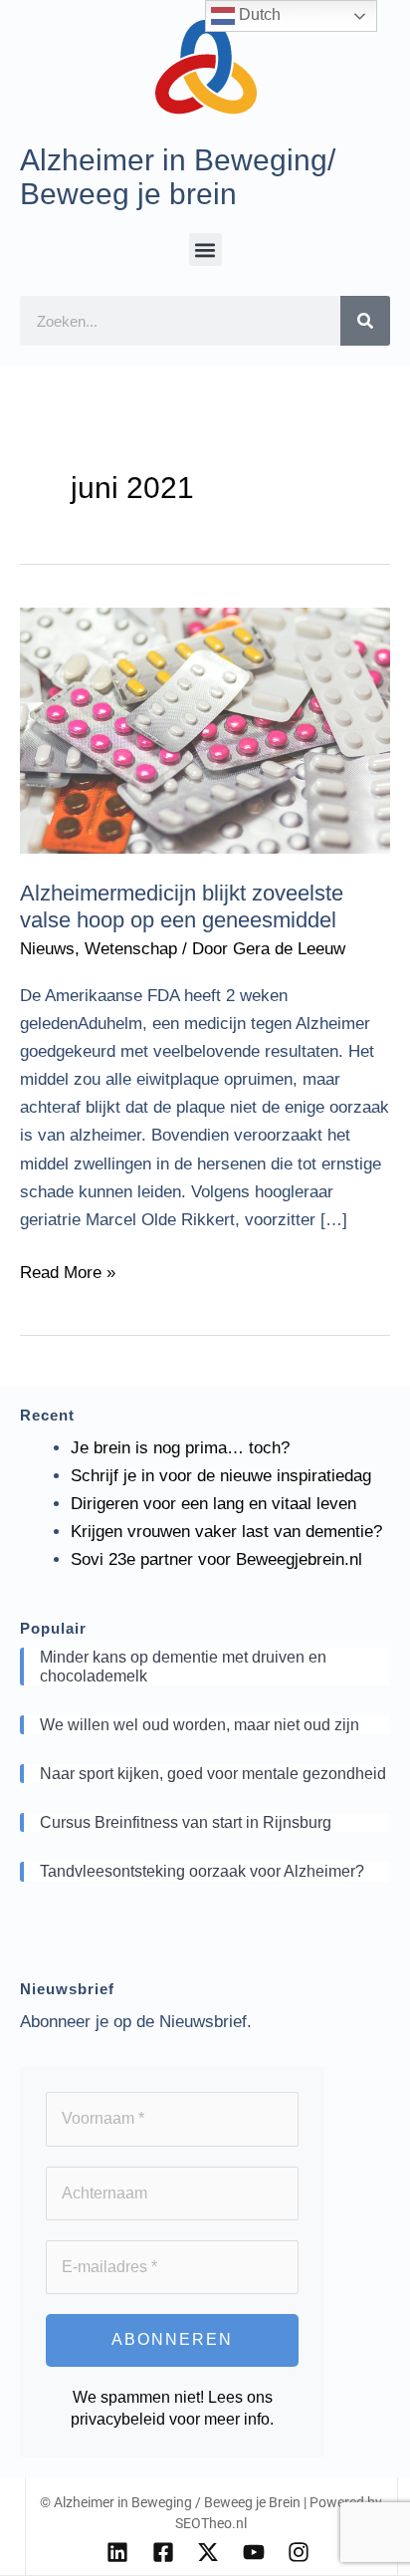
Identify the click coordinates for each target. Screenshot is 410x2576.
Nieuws (47, 949)
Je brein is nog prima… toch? (180, 1448)
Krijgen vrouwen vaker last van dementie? (226, 1532)
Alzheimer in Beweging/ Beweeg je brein (178, 177)
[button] (205, 250)
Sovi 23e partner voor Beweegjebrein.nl (216, 1559)
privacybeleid (118, 2419)
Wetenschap (131, 949)
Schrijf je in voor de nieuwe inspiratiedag (221, 1476)
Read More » (68, 1271)
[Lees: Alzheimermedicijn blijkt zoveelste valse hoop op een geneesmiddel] (205, 730)
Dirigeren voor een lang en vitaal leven (213, 1504)
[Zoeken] (365, 321)
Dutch (258, 14)
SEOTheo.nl (211, 2523)
